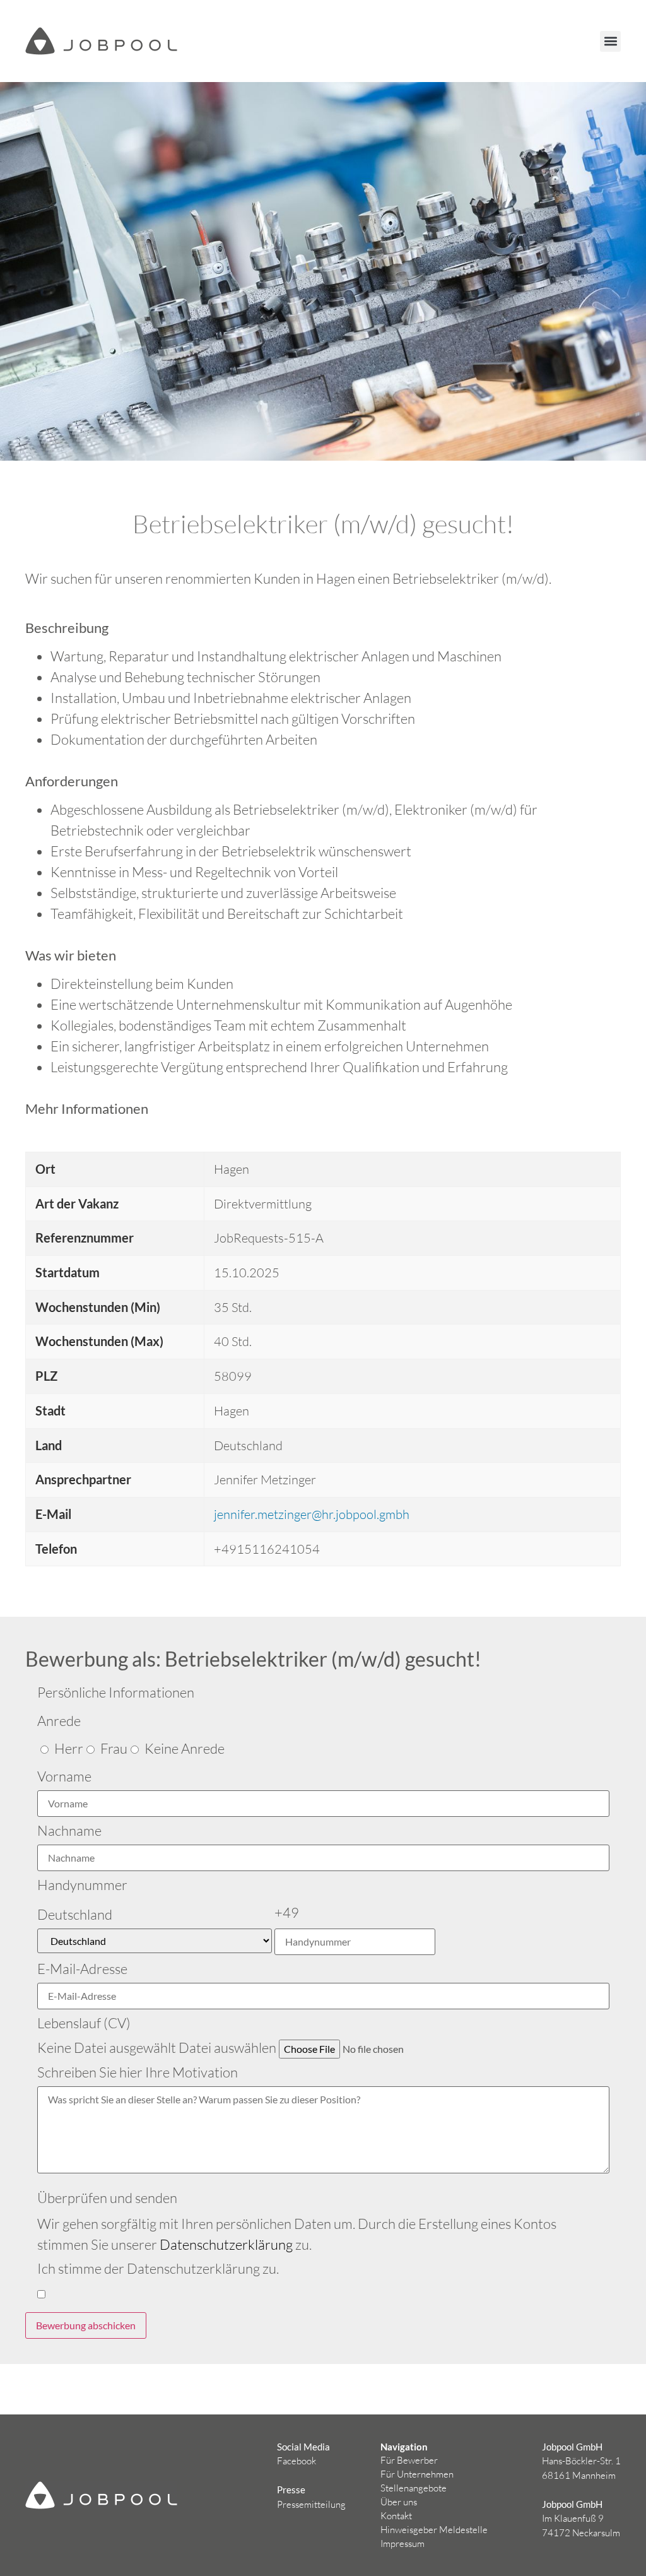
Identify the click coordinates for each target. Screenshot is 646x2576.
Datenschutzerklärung (226, 2244)
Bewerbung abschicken (86, 2325)
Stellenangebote (414, 2488)
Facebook (297, 2461)
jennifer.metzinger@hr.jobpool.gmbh (312, 1514)
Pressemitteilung (311, 2504)
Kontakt (396, 2516)
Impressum (402, 2544)
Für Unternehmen (417, 2474)
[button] (610, 41)
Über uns (399, 2502)
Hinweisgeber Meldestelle (434, 2530)
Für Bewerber (409, 2460)
